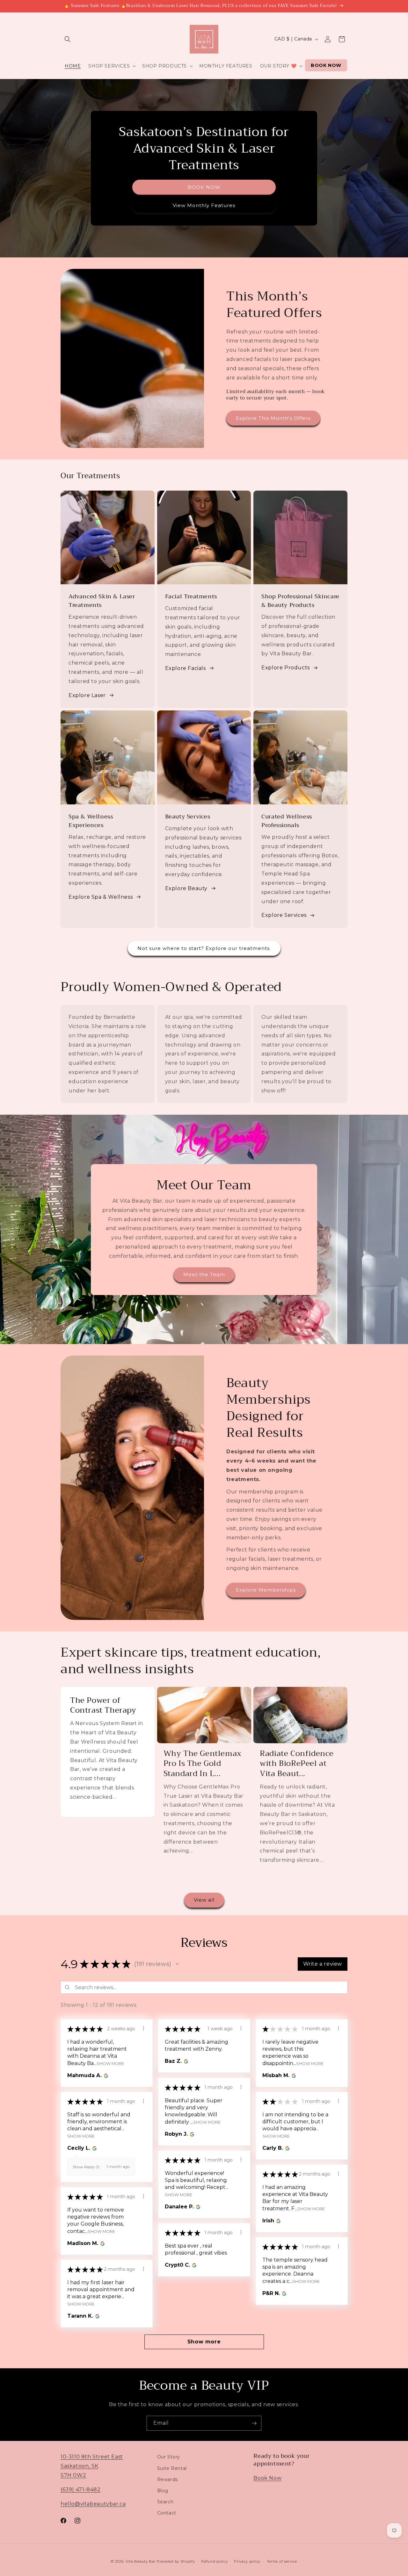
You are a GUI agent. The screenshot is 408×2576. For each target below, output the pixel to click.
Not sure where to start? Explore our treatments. (204, 948)
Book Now (267, 2478)
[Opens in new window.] (105, 2076)
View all (204, 1900)
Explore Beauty (186, 888)
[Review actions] (143, 2028)
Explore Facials (186, 668)
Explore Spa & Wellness (101, 897)
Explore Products (286, 668)
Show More (110, 2063)
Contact (167, 2513)
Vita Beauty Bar (141, 2561)
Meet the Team (204, 1274)
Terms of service (282, 2561)
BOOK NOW (204, 187)
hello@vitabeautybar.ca (93, 2504)
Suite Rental (172, 2468)
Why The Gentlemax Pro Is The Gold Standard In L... (203, 1764)
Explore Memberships (266, 1590)
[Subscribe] (254, 2423)
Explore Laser (87, 695)
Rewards (168, 2479)
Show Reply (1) (86, 2167)
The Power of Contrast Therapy (103, 1705)
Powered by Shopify (176, 2561)
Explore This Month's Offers (273, 418)
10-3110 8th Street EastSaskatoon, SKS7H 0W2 (92, 2466)
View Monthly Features (204, 205)
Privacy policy (247, 2561)
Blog (163, 2490)
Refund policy (214, 2561)
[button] (68, 39)
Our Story (169, 2457)
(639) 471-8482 (80, 2489)
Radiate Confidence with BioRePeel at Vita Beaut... (297, 1764)
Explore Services (284, 915)
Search (165, 2501)
